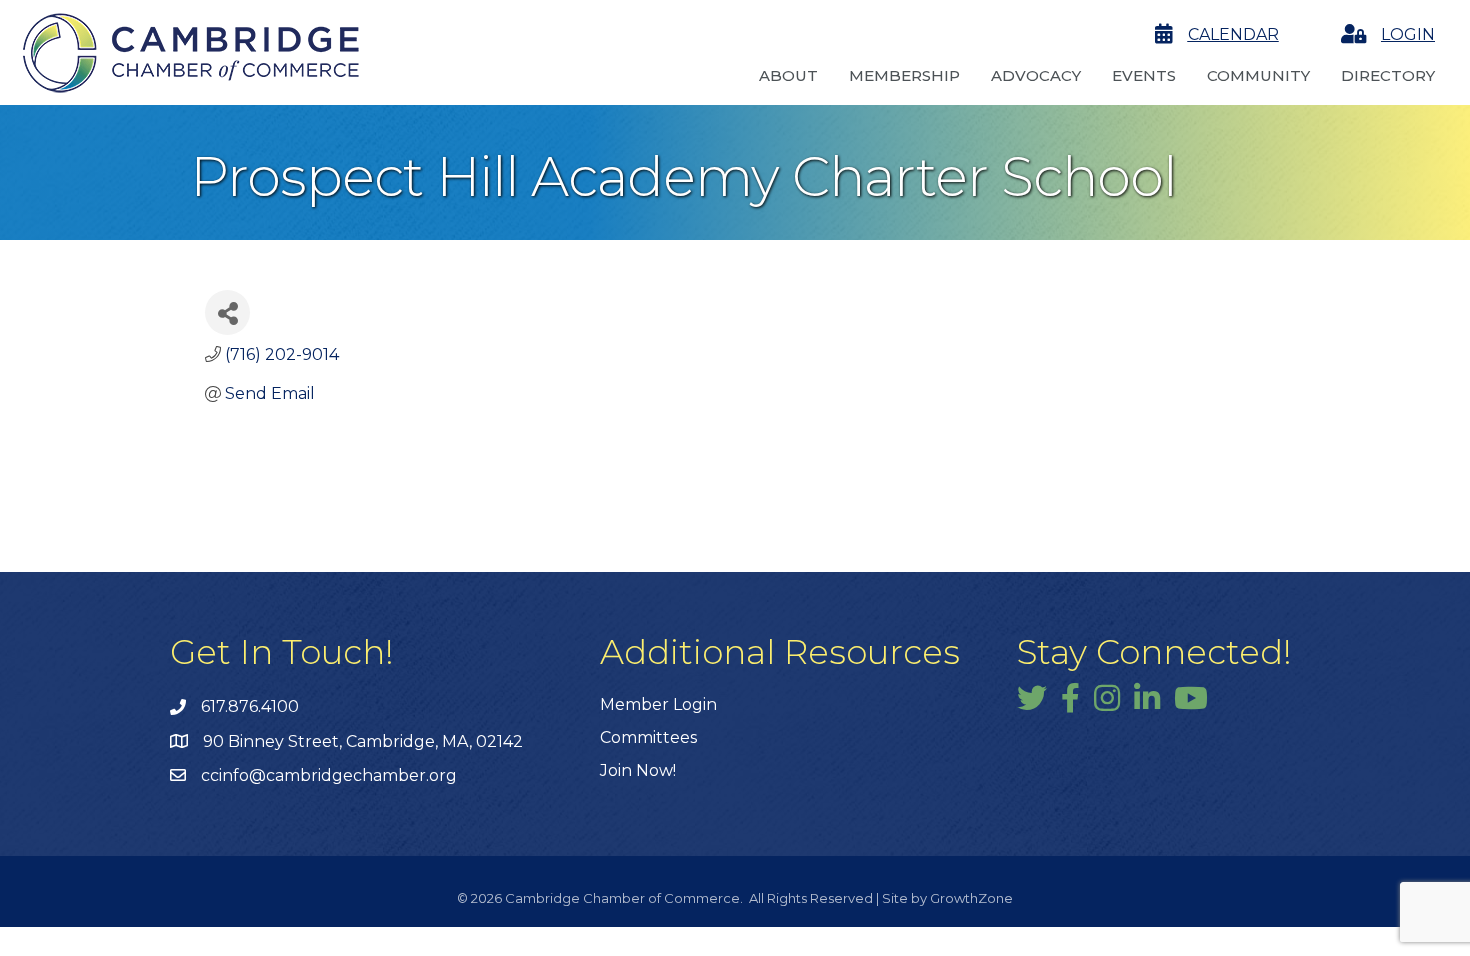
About (788, 75)
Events (1144, 75)
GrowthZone (971, 898)
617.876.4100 (250, 706)
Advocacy (1036, 75)
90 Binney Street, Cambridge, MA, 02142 (363, 741)
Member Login (658, 704)
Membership (904, 75)
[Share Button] (227, 312)
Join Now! (638, 770)
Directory (1388, 75)
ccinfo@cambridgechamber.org (329, 775)
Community (1258, 75)
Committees (648, 737)
